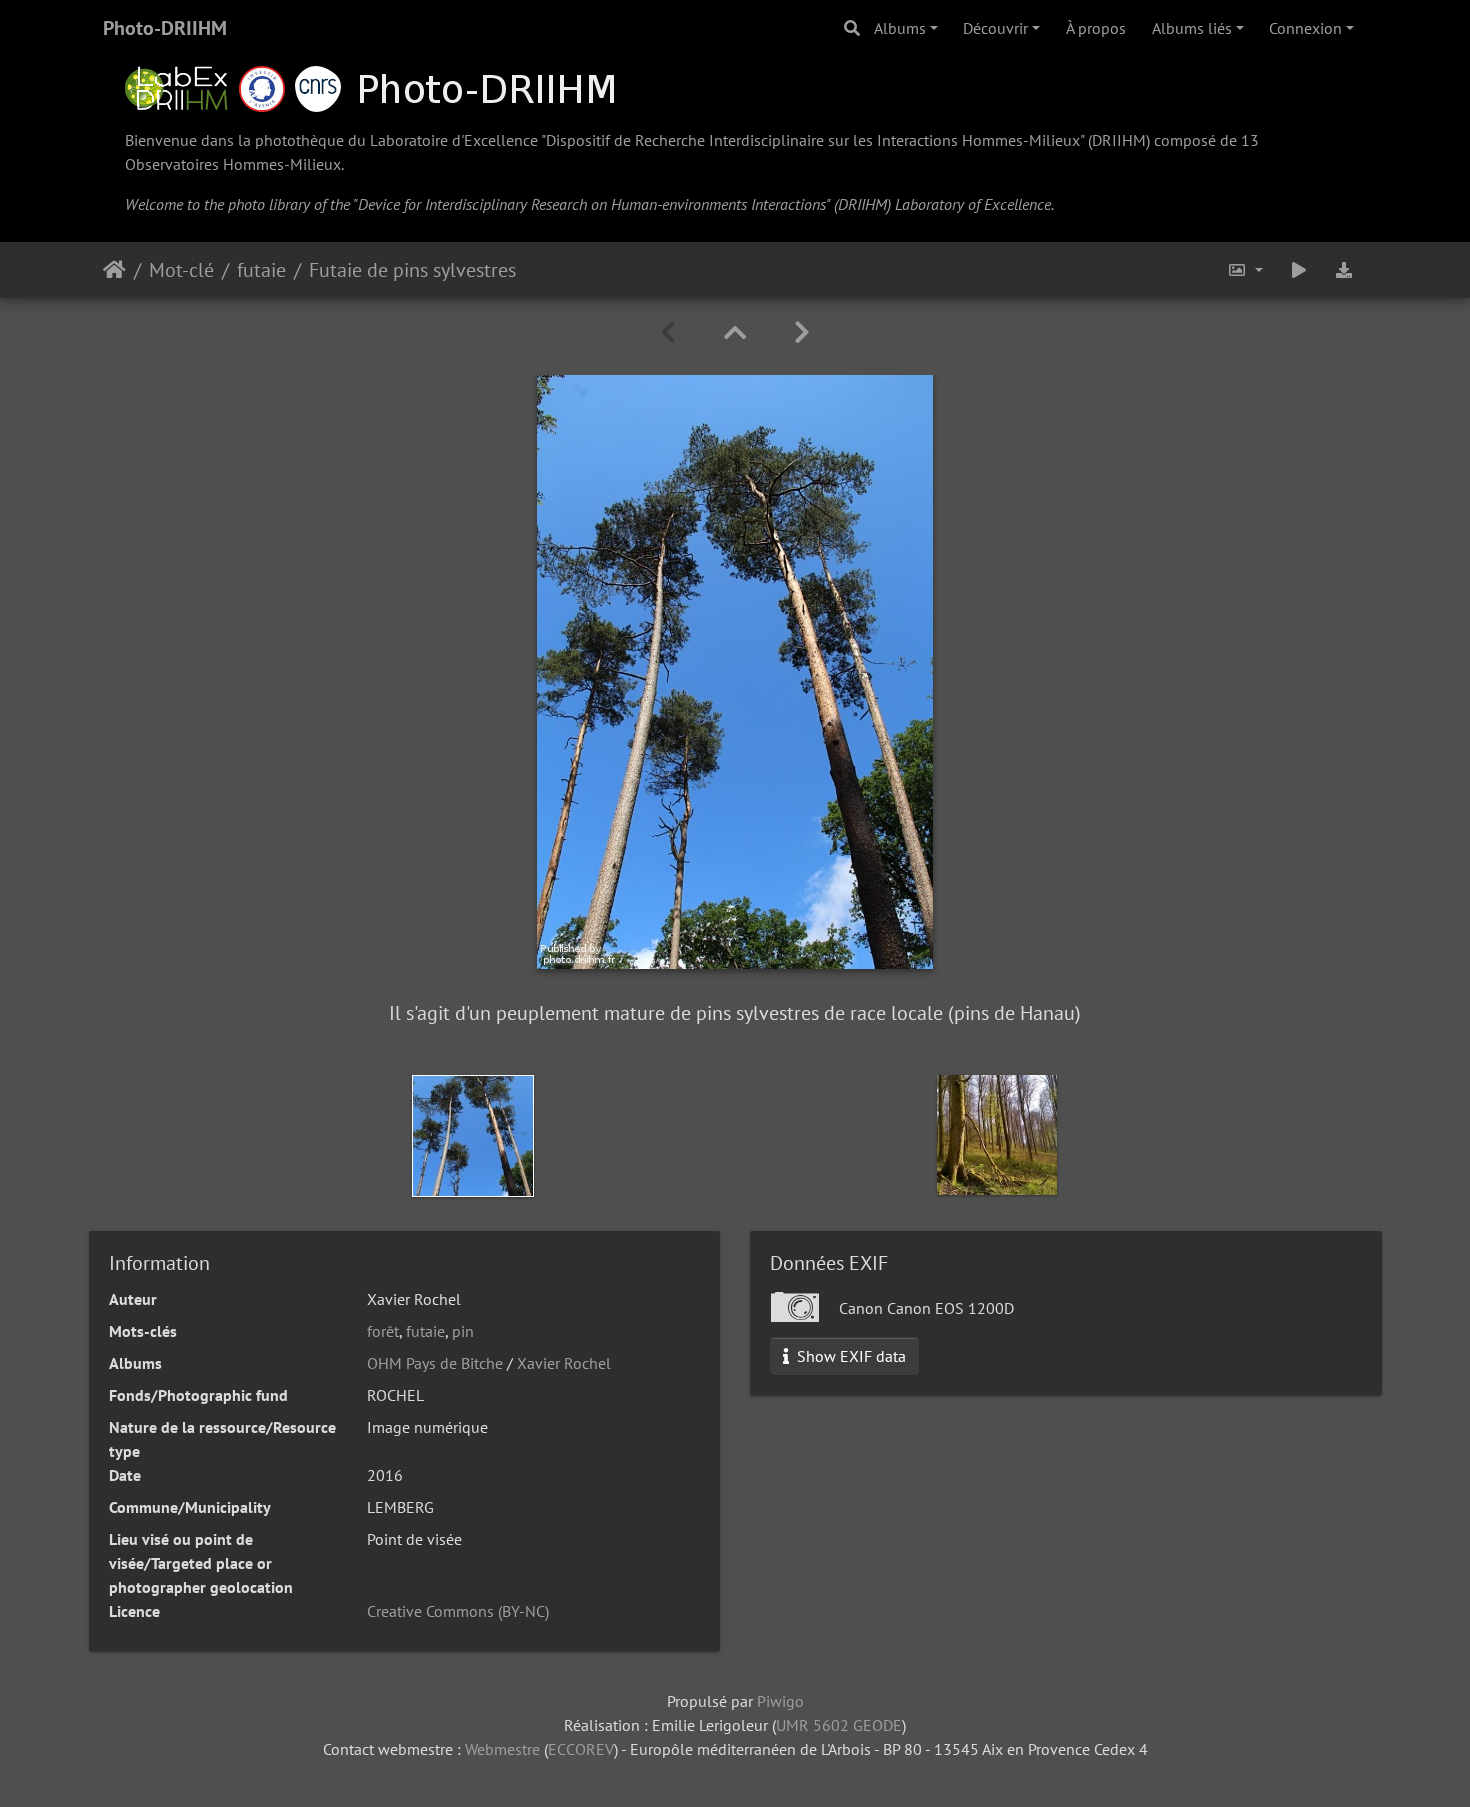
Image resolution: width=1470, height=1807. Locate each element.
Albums (900, 28)
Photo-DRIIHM (165, 28)
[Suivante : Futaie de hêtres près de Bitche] (802, 332)
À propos (1096, 28)
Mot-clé (181, 270)
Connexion (1305, 28)
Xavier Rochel (564, 1363)
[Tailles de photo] (1245, 270)
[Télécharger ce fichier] (1345, 270)
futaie (261, 270)
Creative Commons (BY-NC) (458, 1611)
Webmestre (502, 1749)
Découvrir (995, 28)
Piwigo (780, 1701)
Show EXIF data (849, 1356)
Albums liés (1192, 28)
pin (463, 1331)
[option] (473, 1136)
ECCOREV (581, 1749)
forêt (383, 1331)
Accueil (114, 270)
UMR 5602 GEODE (839, 1725)
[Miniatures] (735, 332)
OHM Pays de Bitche (435, 1363)
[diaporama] (1299, 270)
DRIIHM (1119, 140)
